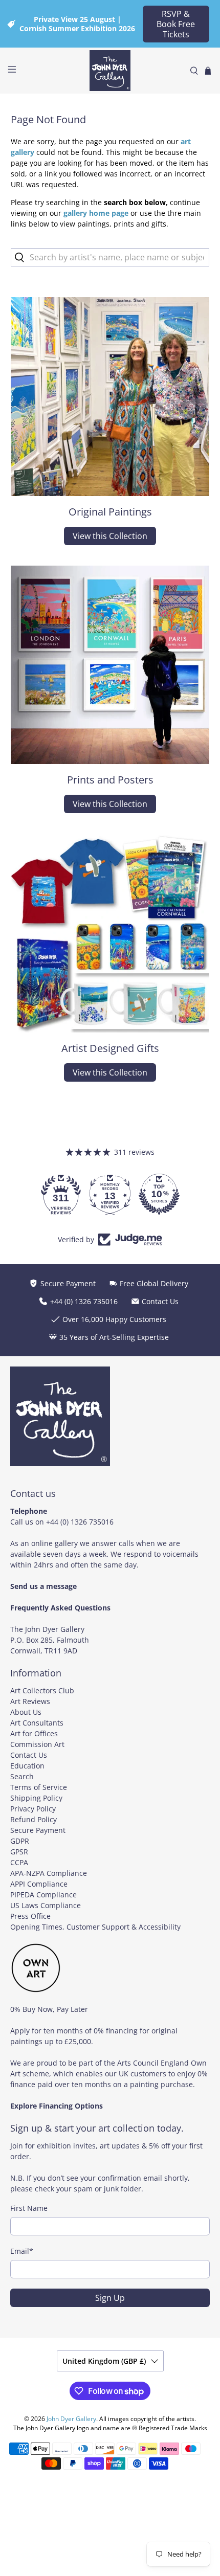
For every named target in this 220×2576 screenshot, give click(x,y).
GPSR (19, 1852)
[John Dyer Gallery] (110, 71)
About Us (26, 1712)
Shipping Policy (36, 1798)
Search (22, 1776)
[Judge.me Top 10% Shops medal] (159, 1194)
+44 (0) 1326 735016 (80, 1522)
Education (27, 1766)
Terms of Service (39, 1787)
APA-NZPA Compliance (49, 1873)
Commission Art (37, 1744)
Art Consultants (37, 1723)
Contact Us (29, 1755)
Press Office (30, 1916)
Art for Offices (34, 1733)
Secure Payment (38, 1830)
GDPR (20, 1841)
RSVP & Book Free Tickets (176, 24)
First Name (29, 2208)
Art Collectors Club (42, 1690)
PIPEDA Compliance (43, 1895)
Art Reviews (30, 1701)
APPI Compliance (39, 1884)
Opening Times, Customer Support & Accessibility (95, 1927)
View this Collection (110, 536)
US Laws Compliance (46, 1905)
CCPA (19, 1862)
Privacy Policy (33, 1809)
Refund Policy (34, 1819)
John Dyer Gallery (71, 2419)
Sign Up (110, 2298)
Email (22, 2251)
